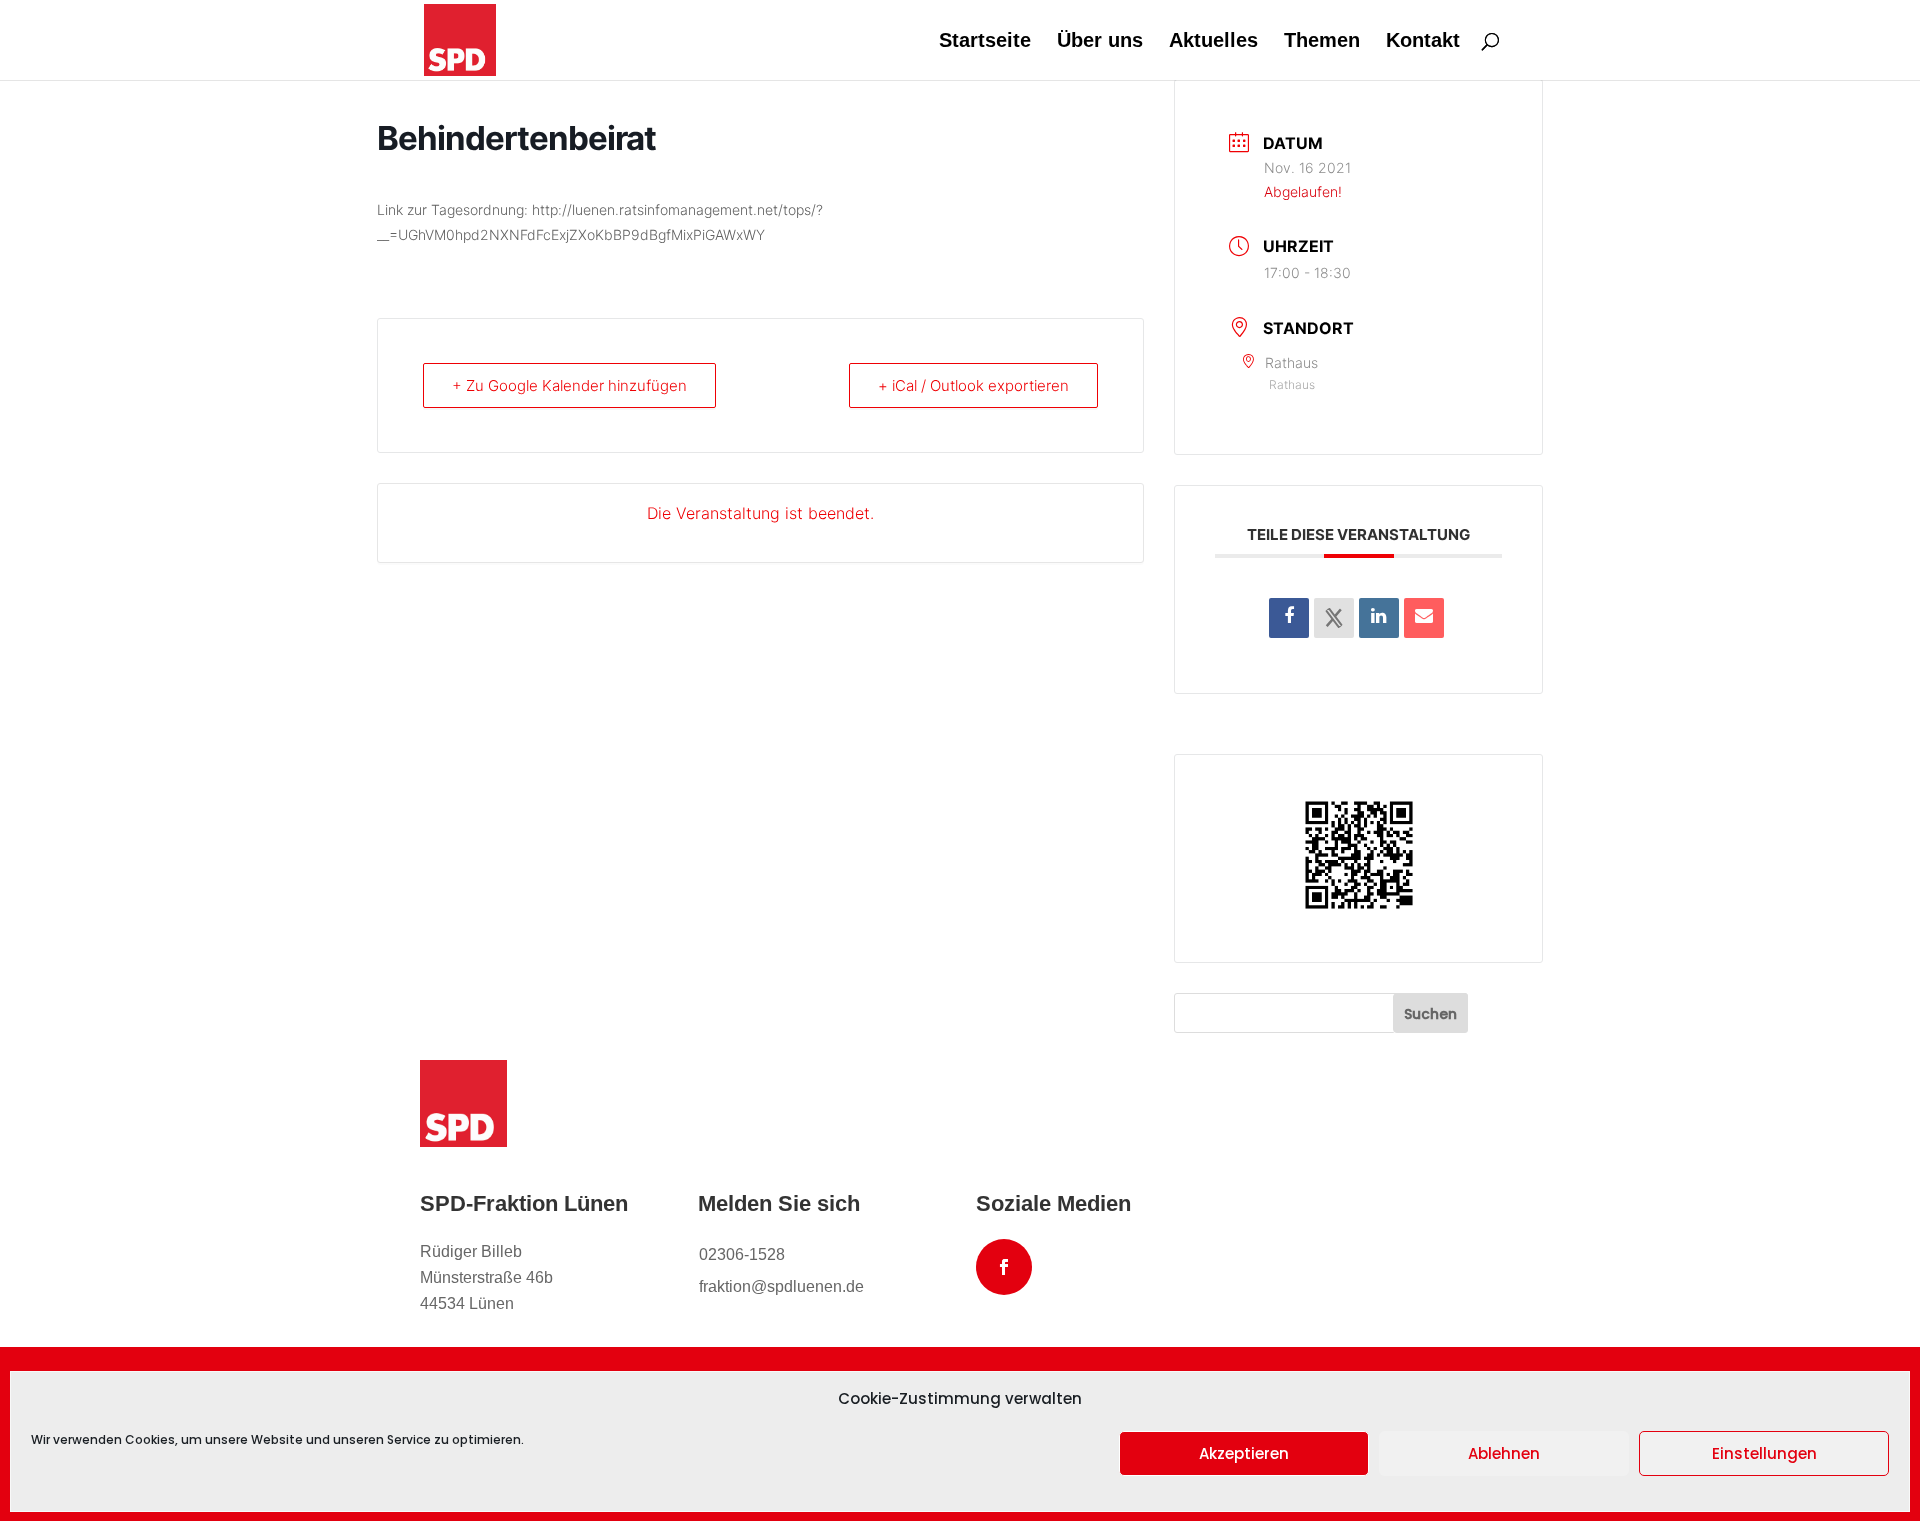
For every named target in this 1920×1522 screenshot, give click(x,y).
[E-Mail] (1424, 618)
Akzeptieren (1244, 1453)
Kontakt (1423, 42)
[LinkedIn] (1379, 618)
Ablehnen (1504, 1453)
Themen (1322, 42)
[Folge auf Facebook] (1004, 1267)
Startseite (985, 42)
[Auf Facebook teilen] (1289, 618)
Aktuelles (1213, 42)
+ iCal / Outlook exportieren (973, 385)
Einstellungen (1764, 1453)
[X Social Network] (1334, 618)
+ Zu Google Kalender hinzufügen (569, 385)
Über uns (1100, 42)
